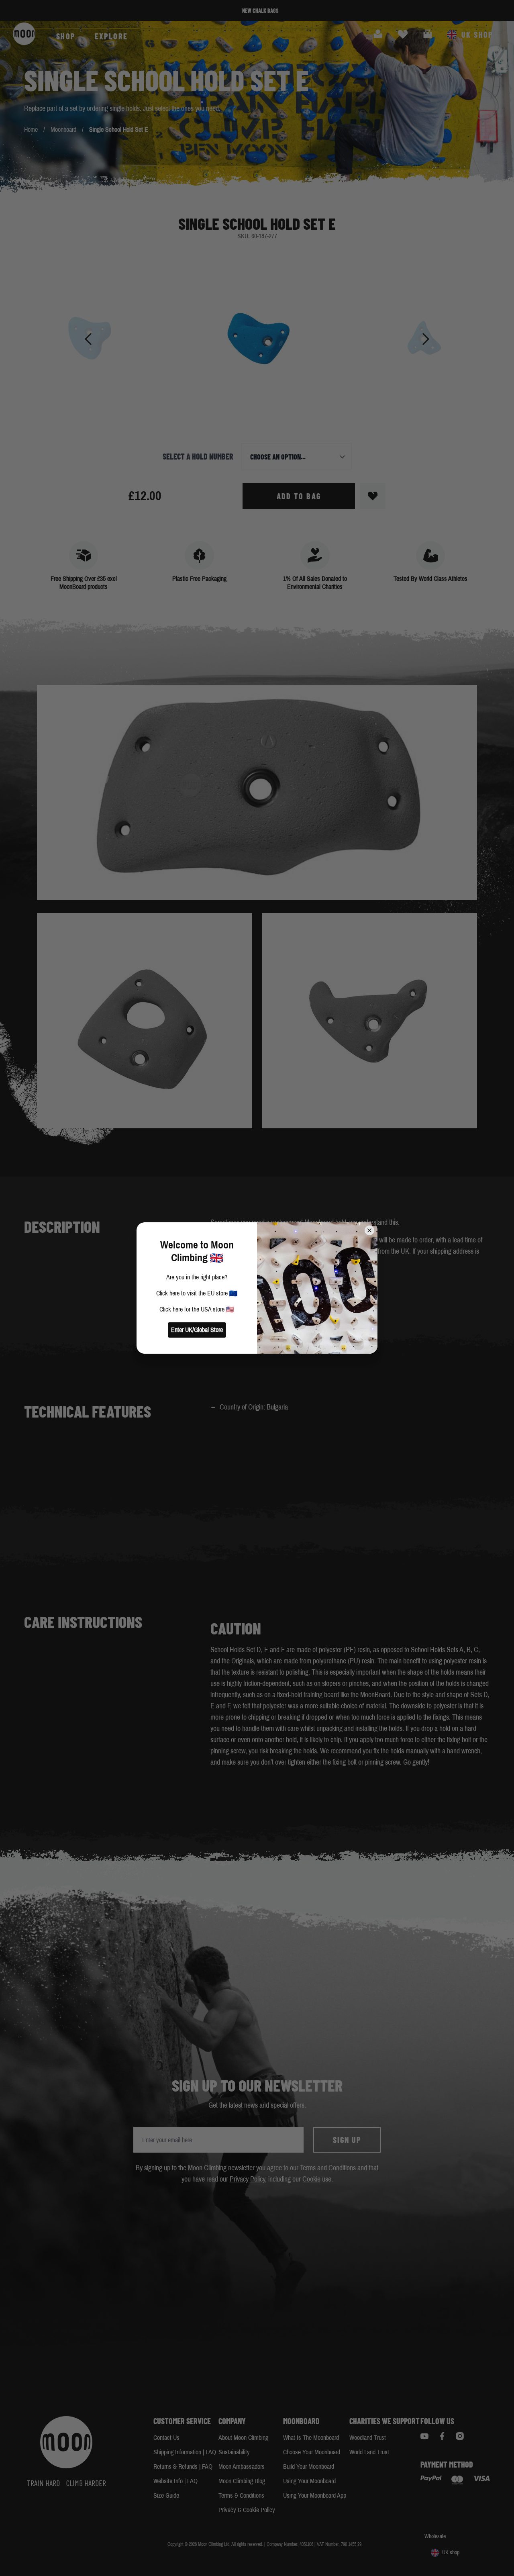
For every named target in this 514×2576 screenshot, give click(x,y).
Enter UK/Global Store (197, 1330)
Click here (168, 1293)
